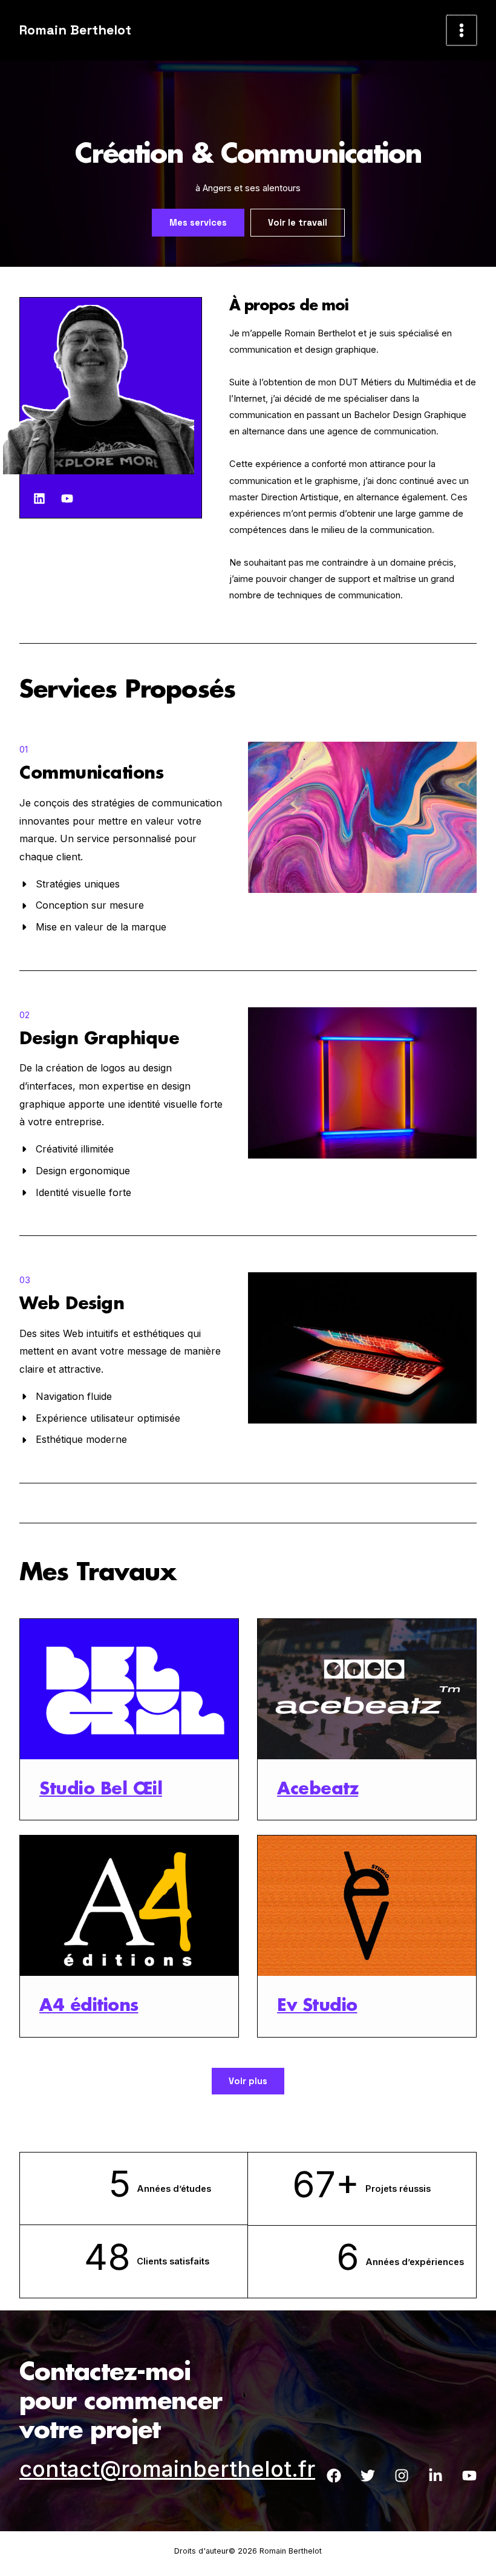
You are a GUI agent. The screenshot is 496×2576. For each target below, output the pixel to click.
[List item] (39, 499)
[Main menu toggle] (462, 30)
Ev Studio (317, 2006)
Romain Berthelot (75, 30)
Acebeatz (318, 1790)
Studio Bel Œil (101, 1790)
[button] (198, 223)
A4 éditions (89, 2006)
